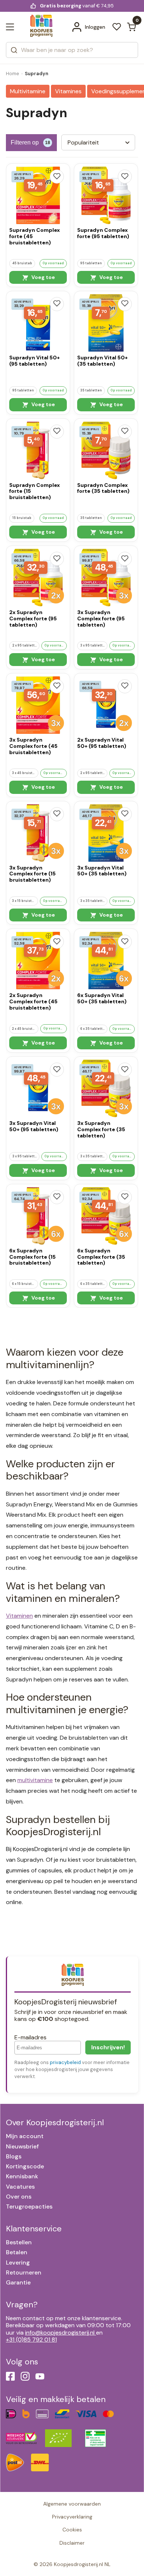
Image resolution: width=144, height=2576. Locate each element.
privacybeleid (65, 2062)
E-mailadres (30, 2037)
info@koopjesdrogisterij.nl (60, 2333)
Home (13, 74)
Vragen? (22, 2305)
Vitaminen (19, 1616)
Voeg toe (43, 277)
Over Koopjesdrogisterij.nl (55, 2122)
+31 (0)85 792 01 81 (31, 2340)
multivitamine (35, 1780)
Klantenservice (34, 2229)
